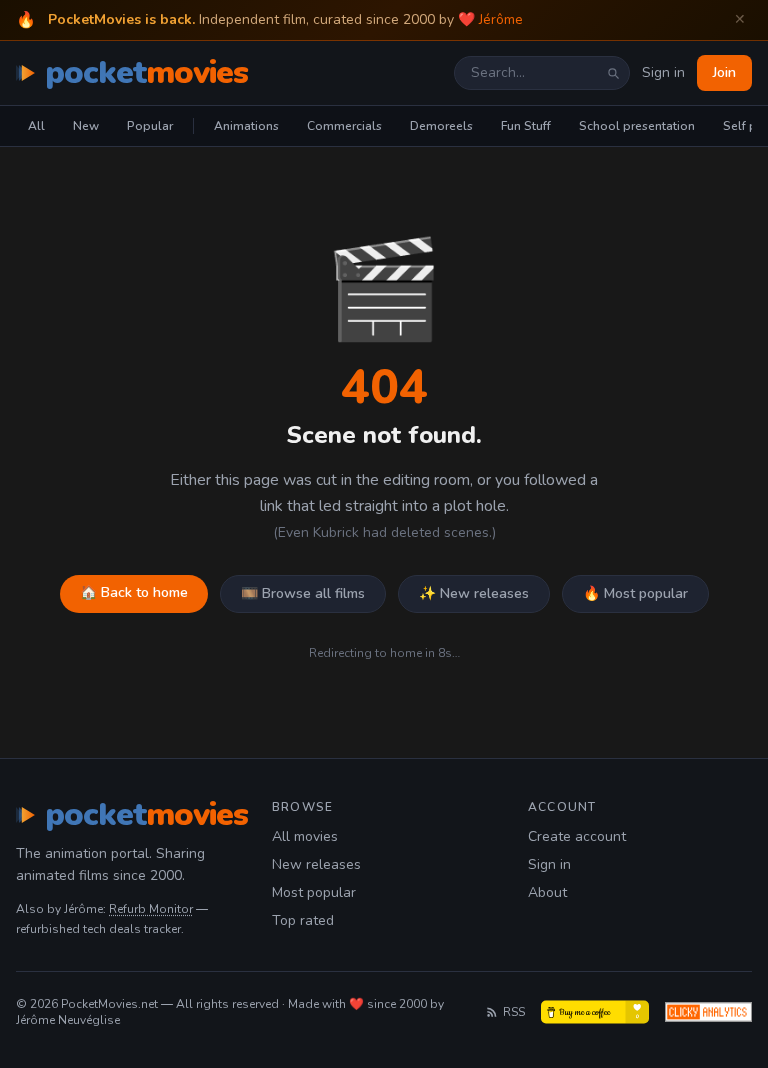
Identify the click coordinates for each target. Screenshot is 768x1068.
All (36, 126)
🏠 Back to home (134, 592)
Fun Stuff (526, 126)
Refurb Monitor (151, 909)
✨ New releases (474, 593)
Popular (150, 126)
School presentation (637, 126)
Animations (246, 126)
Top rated (303, 920)
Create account (577, 836)
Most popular (314, 892)
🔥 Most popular (635, 593)
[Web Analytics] (708, 1012)
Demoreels (441, 126)
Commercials (344, 126)
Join (724, 72)
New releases (316, 864)
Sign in (663, 72)
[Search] (613, 73)
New (86, 126)
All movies (305, 836)
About (547, 892)
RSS (514, 1012)
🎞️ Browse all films (303, 593)
